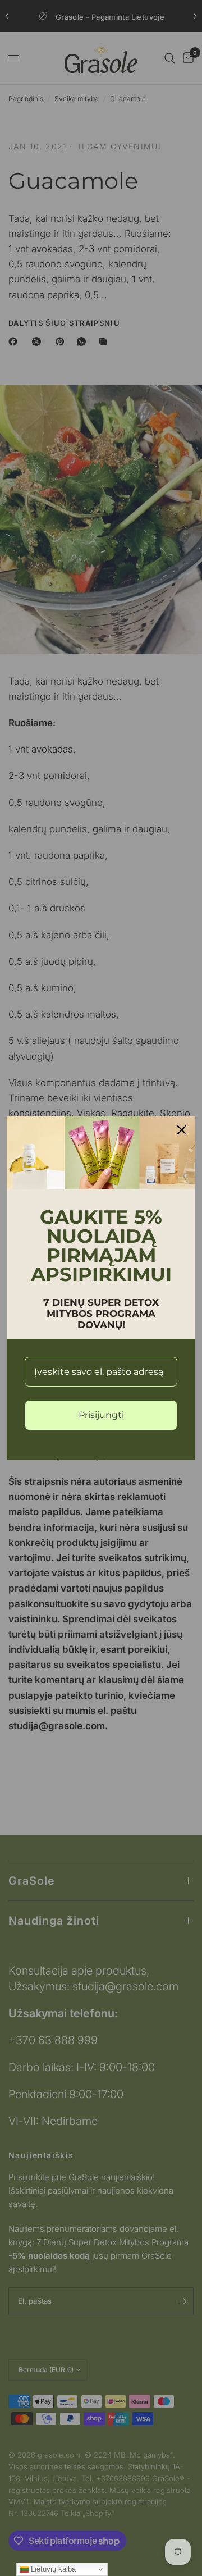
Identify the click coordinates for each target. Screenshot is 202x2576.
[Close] (182, 1130)
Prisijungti (101, 1415)
